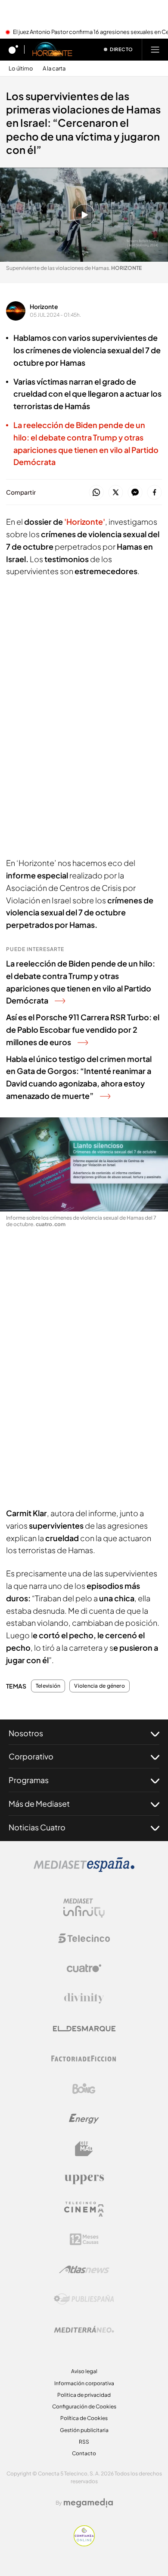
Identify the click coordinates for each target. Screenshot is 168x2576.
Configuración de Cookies (84, 2406)
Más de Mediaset (39, 1804)
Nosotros (26, 1733)
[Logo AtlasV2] (84, 2269)
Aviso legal (84, 2371)
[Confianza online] (84, 2544)
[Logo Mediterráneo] (84, 2329)
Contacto (84, 2453)
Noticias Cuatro (37, 1827)
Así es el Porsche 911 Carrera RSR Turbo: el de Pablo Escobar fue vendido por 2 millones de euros (83, 1029)
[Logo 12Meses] (84, 2239)
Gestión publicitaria (84, 2430)
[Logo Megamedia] (88, 2503)
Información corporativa (84, 2383)
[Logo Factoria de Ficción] (84, 2059)
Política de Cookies (84, 2418)
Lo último (21, 69)
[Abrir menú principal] (155, 49)
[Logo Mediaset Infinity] (84, 1908)
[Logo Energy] (84, 2119)
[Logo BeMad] (84, 2149)
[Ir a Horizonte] (53, 49)
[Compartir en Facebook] (154, 493)
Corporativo (31, 1756)
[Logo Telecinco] (84, 1938)
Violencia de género (100, 1686)
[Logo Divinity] (84, 1998)
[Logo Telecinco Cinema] (84, 2209)
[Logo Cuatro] (84, 1968)
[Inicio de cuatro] (13, 49)
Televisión (48, 1686)
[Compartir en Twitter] (116, 493)
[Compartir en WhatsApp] (96, 493)
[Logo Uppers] (84, 2179)
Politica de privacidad (84, 2395)
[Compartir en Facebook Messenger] (135, 493)
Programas (29, 1780)
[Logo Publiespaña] (84, 2299)
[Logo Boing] (84, 2089)
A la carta (54, 69)
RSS (84, 2442)
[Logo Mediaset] (84, 1869)
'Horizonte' (85, 522)
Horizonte (44, 306)
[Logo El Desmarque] (84, 2029)
